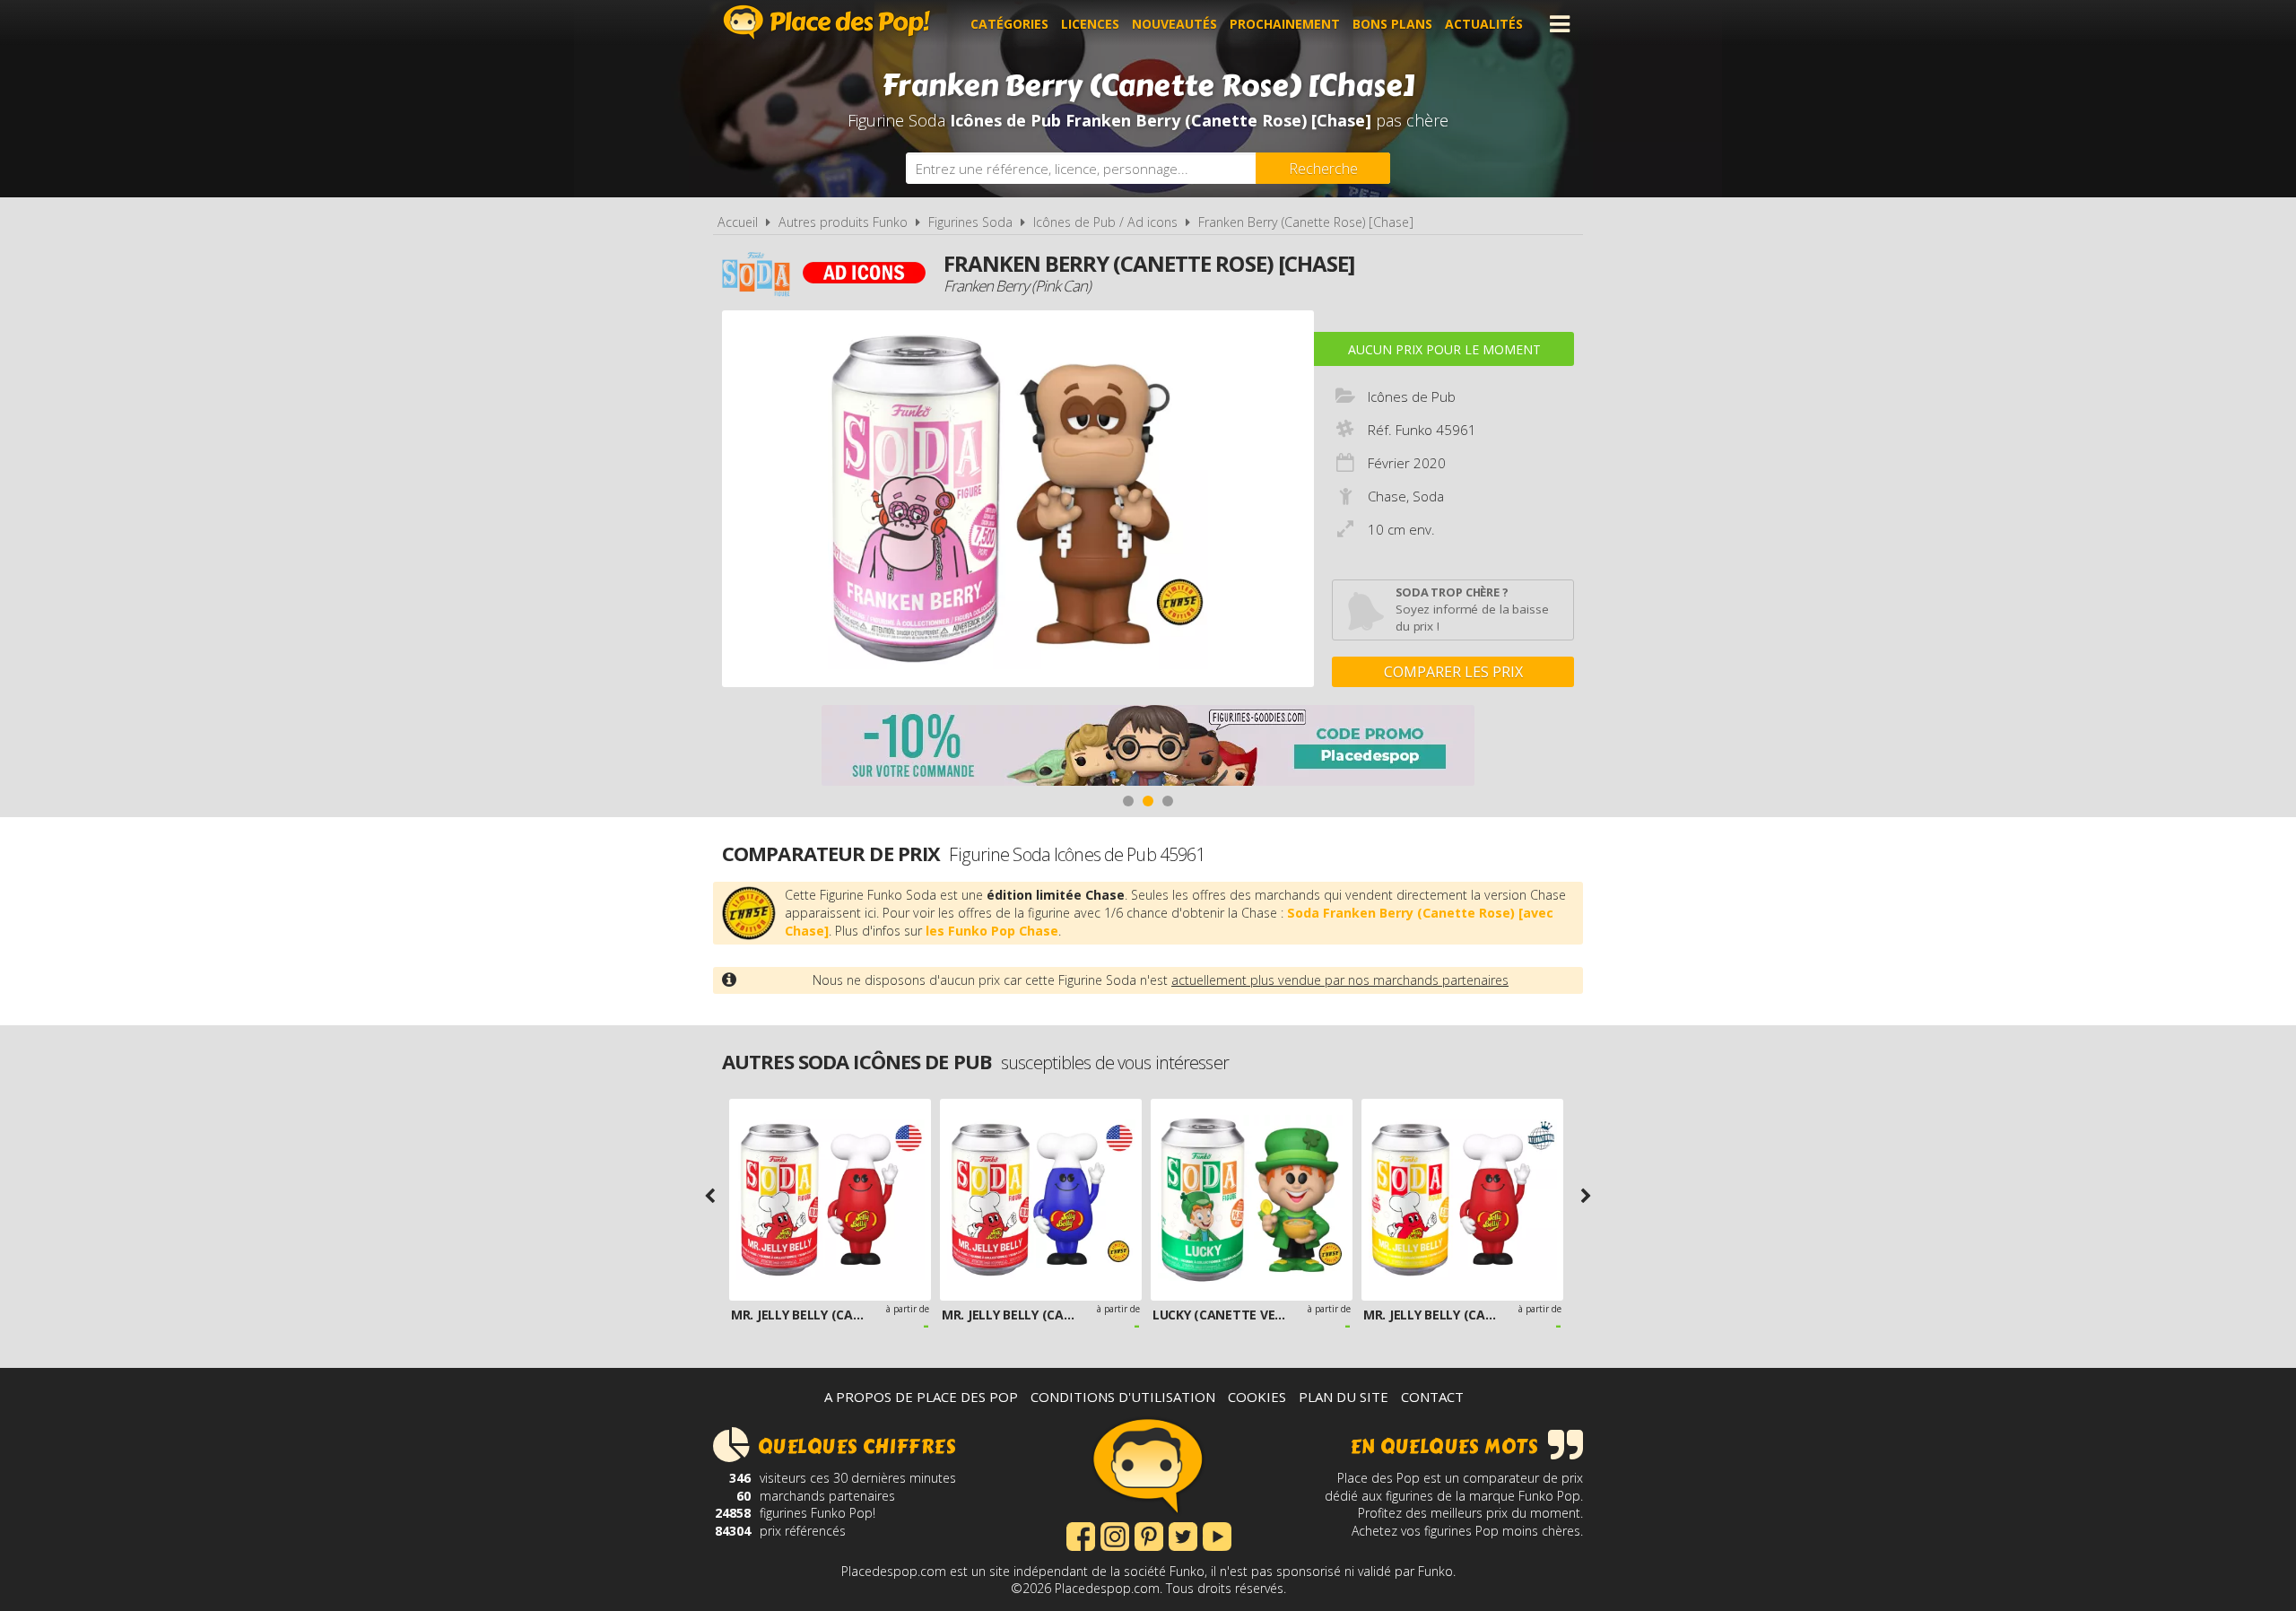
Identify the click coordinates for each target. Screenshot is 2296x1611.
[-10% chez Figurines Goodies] (1148, 748)
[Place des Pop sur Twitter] (1183, 1535)
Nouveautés (1174, 24)
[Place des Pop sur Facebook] (1081, 1535)
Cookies (1257, 1397)
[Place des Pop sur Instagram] (1115, 1535)
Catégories (1009, 24)
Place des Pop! (827, 22)
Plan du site (1344, 1397)
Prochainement (1285, 24)
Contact (1432, 1397)
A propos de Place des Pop (921, 1397)
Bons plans (1392, 24)
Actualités (1484, 24)
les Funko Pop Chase (992, 931)
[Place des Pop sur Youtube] (1217, 1535)
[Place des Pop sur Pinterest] (1149, 1535)
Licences (1090, 24)
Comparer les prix (1453, 672)
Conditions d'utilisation (1123, 1397)
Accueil (738, 222)
